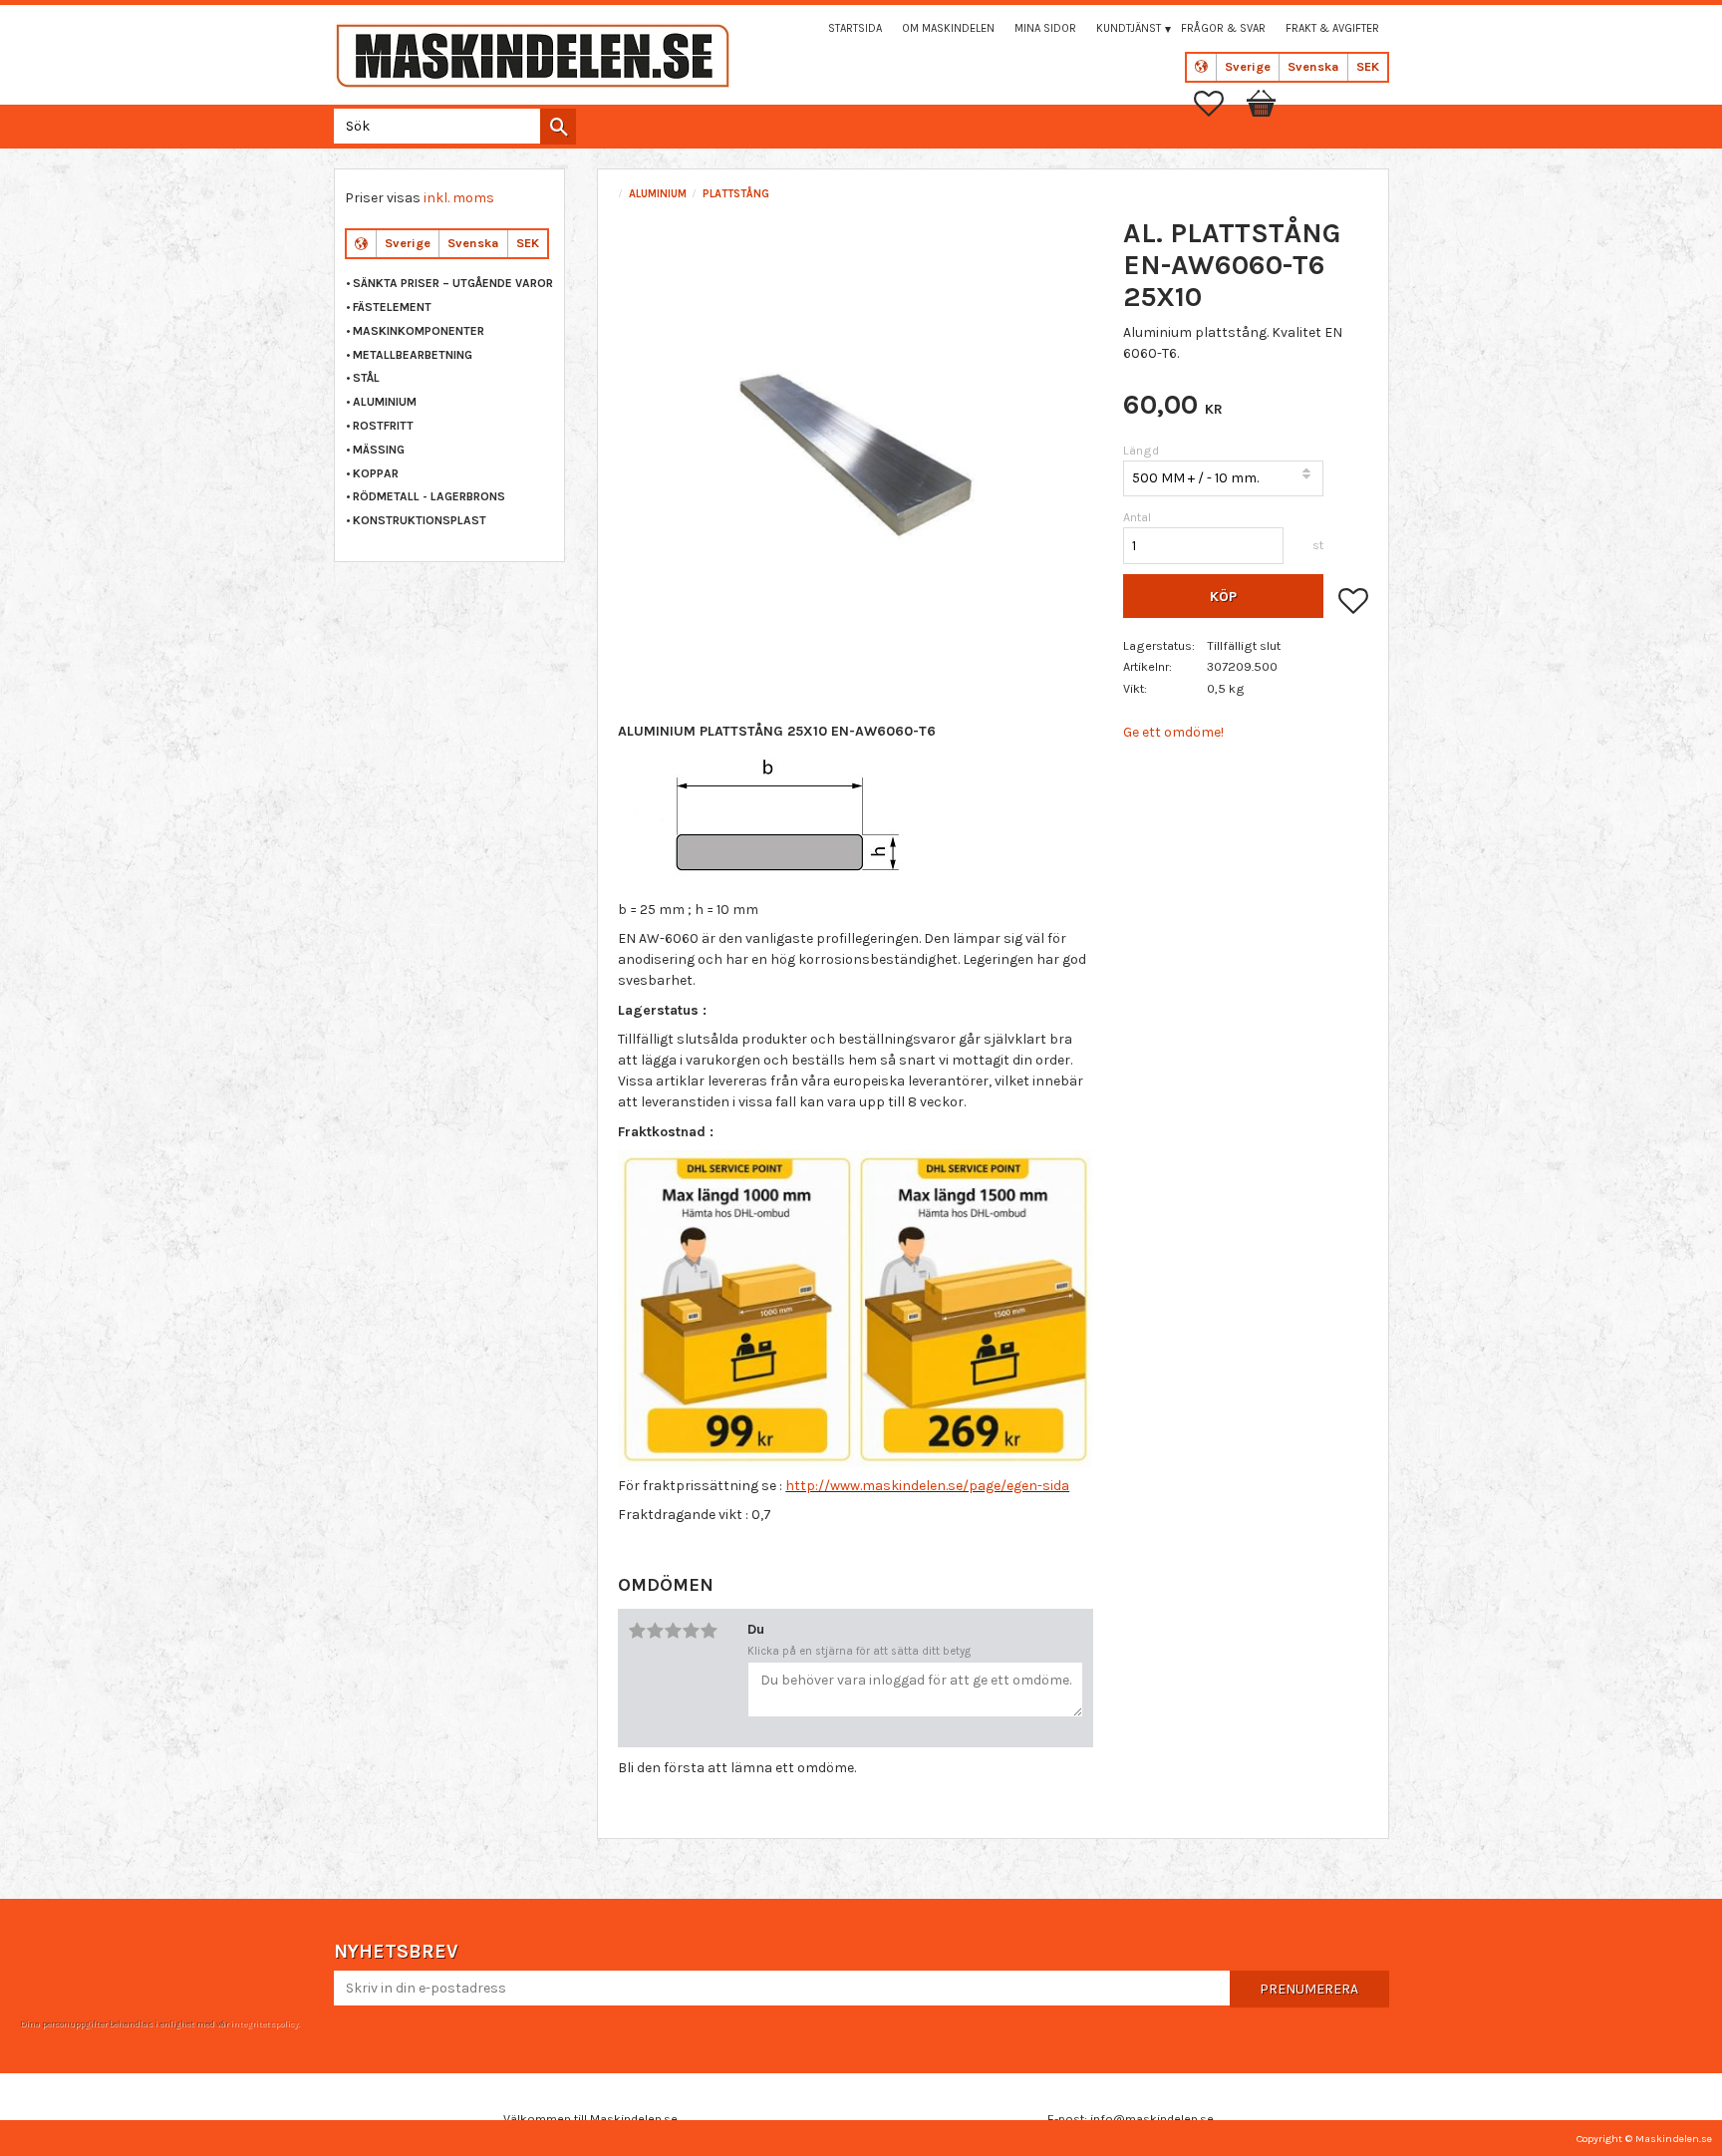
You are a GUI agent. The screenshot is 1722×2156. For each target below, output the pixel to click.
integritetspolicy (264, 2023)
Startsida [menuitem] (855, 28)
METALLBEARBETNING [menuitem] (413, 355)
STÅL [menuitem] (366, 378)
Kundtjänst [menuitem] (1129, 28)
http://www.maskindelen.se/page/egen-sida (927, 1486)
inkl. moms (459, 198)
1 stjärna (637, 1631)
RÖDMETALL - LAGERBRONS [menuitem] (429, 496)
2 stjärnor (655, 1631)
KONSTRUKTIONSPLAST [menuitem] (420, 520)
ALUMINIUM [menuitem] (385, 402)
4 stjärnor (691, 1631)
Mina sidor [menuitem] (1045, 28)
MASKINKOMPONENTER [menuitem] (419, 331)
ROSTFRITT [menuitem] (383, 426)
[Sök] (558, 127)
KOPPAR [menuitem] (376, 473)
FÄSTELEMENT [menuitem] (392, 307)
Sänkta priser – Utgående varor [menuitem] (453, 283)
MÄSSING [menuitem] (379, 450)
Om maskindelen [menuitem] (948, 28)
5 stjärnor (709, 1631)
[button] (1219, 104)
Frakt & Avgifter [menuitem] (1332, 28)
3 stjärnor (673, 1631)
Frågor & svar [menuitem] (1223, 28)
